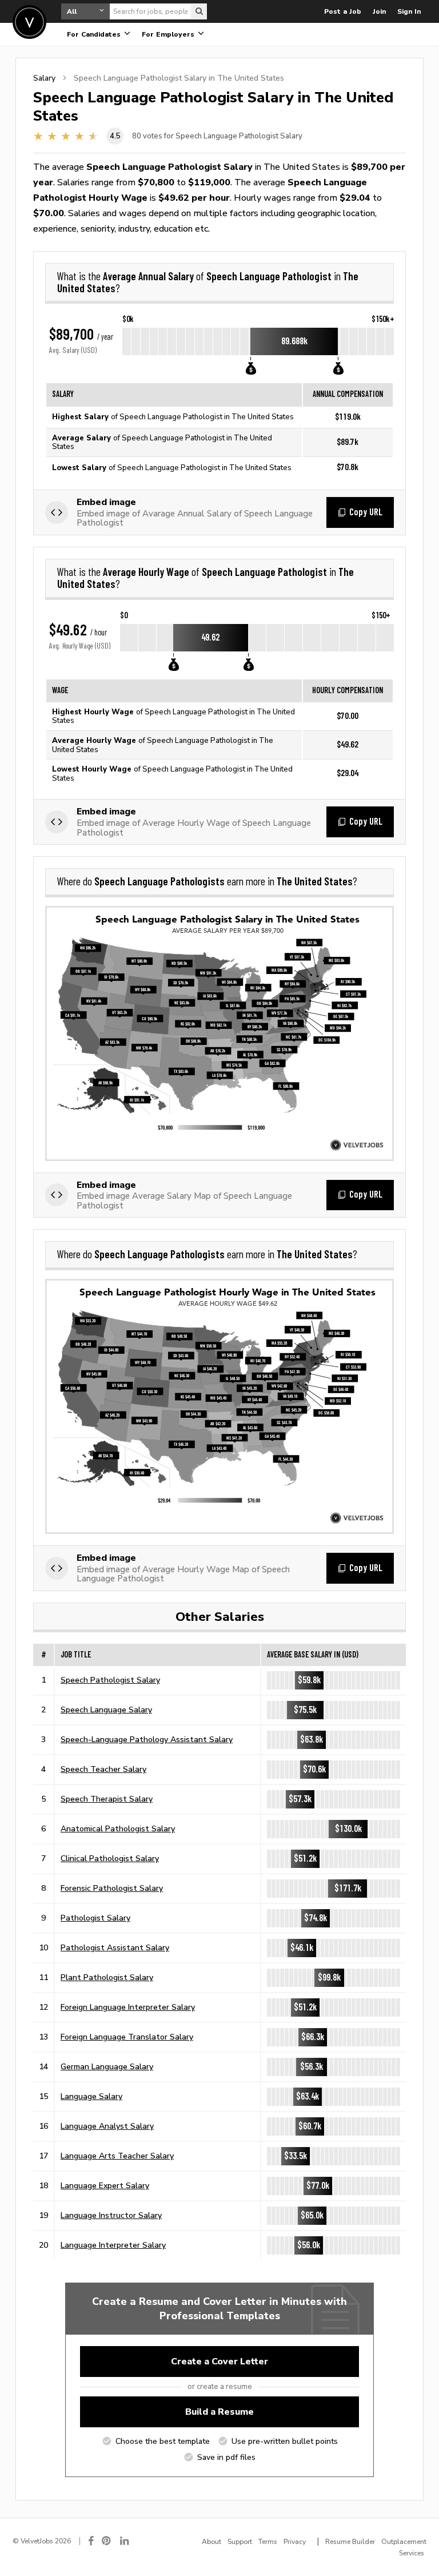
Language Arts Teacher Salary (117, 2156)
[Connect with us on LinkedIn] (125, 2541)
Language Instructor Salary (111, 2215)
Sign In (409, 11)
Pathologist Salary (95, 1918)
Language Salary (91, 2096)
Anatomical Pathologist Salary (118, 1828)
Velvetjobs (29, 22)
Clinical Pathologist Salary (110, 1858)
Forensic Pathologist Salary (112, 1888)
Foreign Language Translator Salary (127, 2037)
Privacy (295, 2542)
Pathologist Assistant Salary (115, 1947)
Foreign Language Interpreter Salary (128, 2007)
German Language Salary (107, 2066)
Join (379, 11)
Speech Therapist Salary (107, 1799)
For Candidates (95, 34)
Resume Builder (350, 2542)
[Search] (199, 11)
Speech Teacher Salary (103, 1769)
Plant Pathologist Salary (107, 1977)
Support (240, 2542)
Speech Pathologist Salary (110, 1680)
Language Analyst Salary (107, 2126)
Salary (44, 78)
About (211, 2542)
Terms (268, 2542)
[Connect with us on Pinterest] (107, 2541)
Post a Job (343, 11)
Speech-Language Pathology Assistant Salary (147, 1739)
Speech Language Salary (106, 1710)
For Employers (169, 34)
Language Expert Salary (105, 2185)
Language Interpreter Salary (113, 2245)
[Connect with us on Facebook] (91, 2541)
